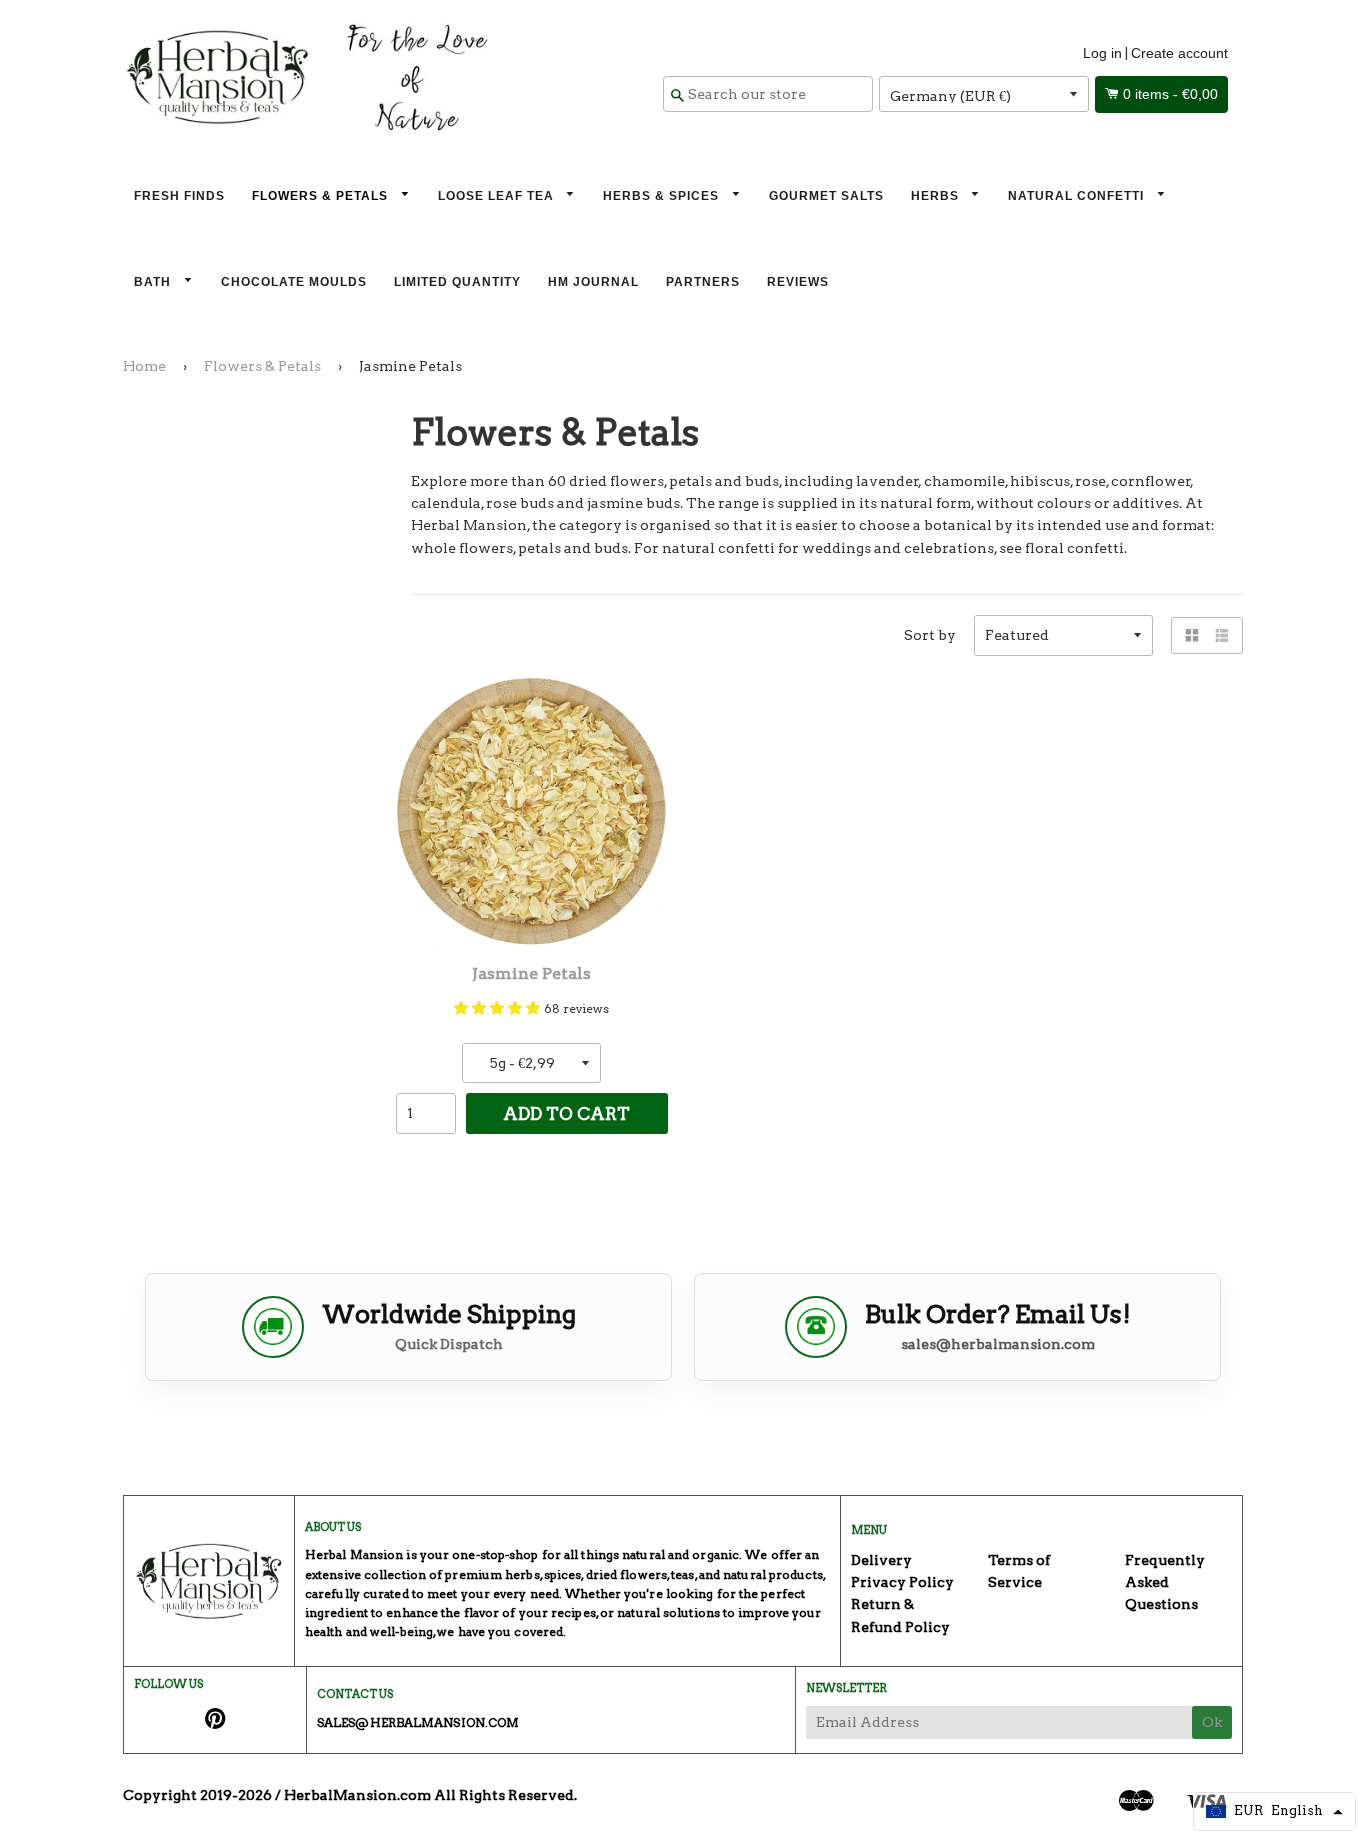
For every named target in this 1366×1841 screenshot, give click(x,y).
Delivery (881, 1560)
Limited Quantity (457, 282)
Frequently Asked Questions (1165, 1582)
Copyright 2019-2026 (197, 1795)
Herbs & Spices (663, 196)
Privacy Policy (902, 1582)
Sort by (930, 635)
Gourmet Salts (826, 196)
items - (1170, 94)
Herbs (937, 196)
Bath (154, 282)
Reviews (798, 282)
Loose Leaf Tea (498, 196)
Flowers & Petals (322, 196)
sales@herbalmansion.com (998, 1344)
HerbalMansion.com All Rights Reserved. (430, 1795)
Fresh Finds (179, 196)
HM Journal (593, 282)
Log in (1102, 53)
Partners (703, 282)
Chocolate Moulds (294, 282)
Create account (1179, 53)
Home (144, 366)
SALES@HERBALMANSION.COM (418, 1722)
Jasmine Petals (531, 973)
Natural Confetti (1078, 196)
